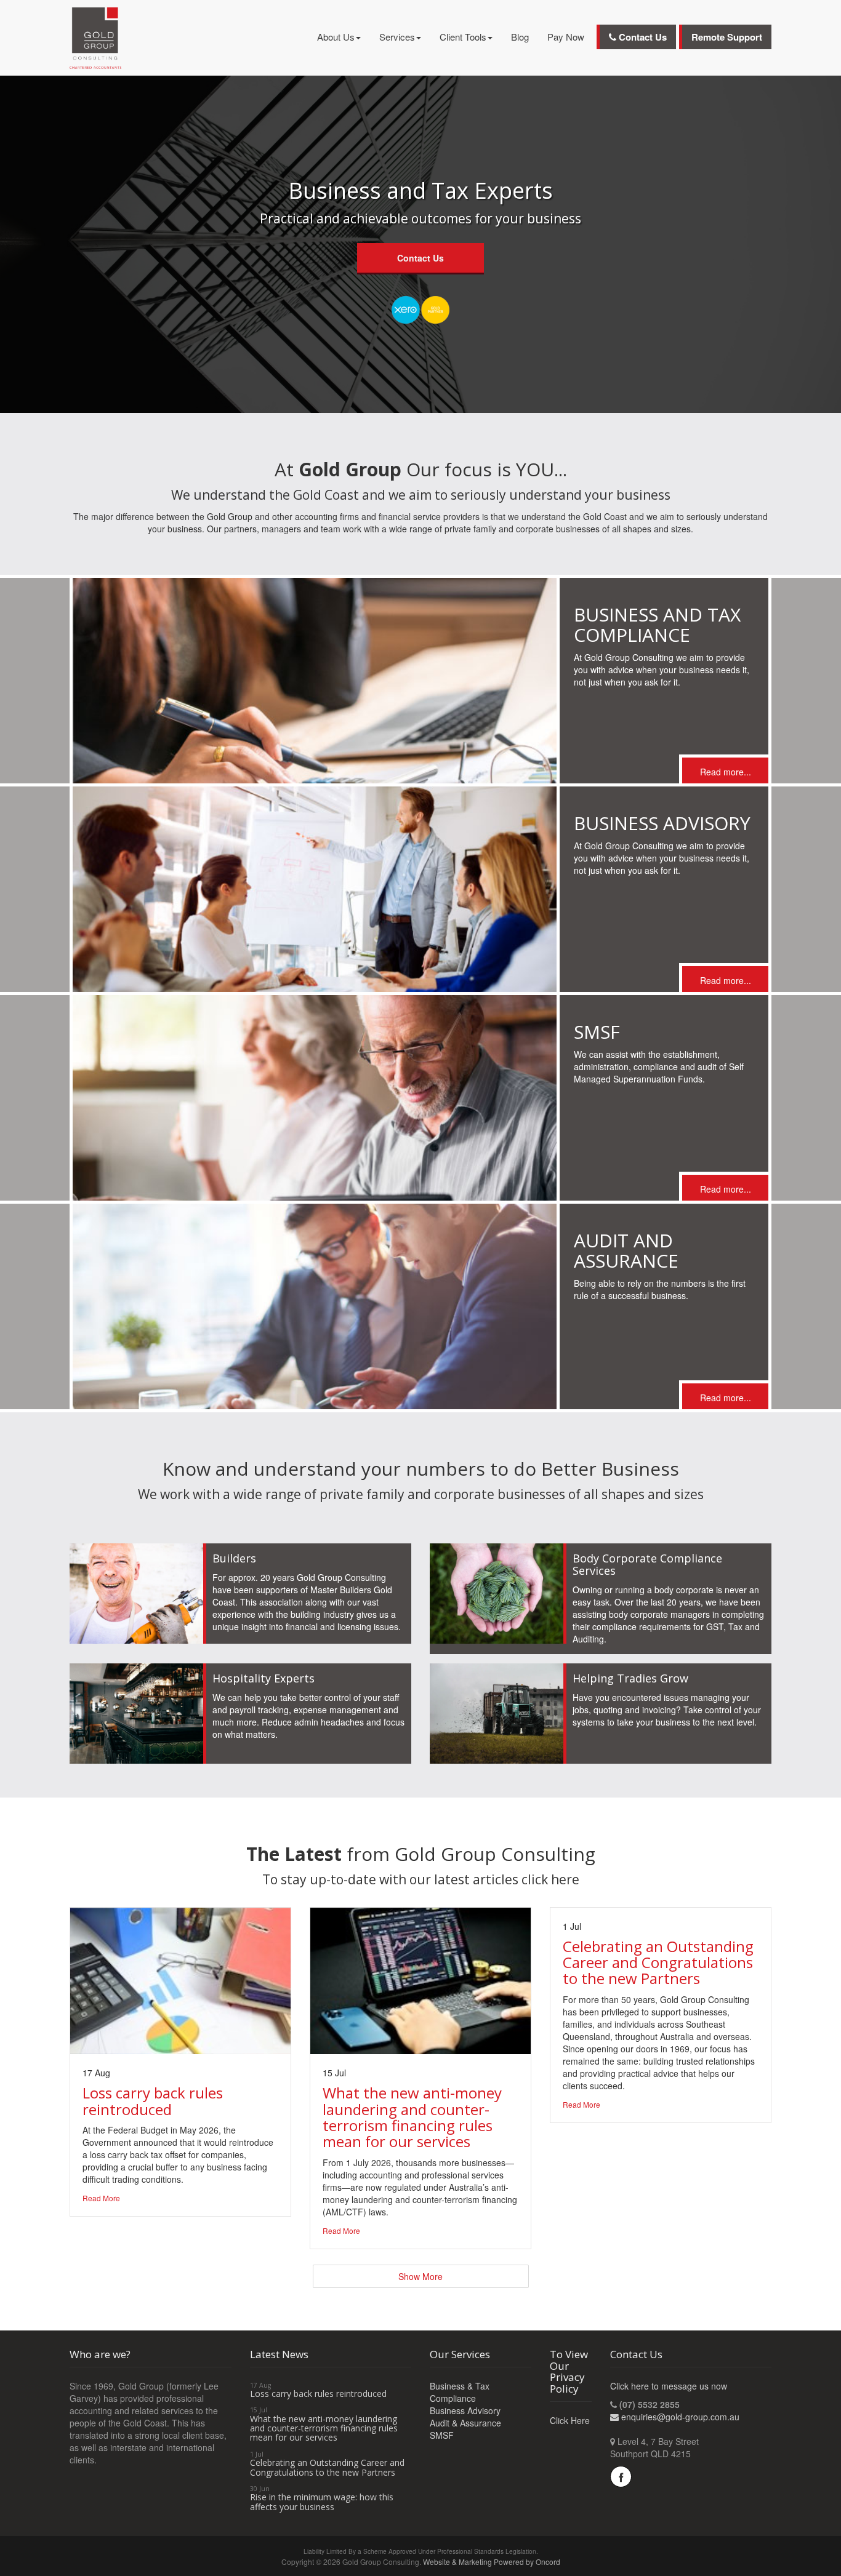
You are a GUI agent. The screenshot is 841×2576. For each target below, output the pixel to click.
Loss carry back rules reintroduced (318, 2394)
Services (397, 37)
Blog (520, 37)
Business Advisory (465, 2410)
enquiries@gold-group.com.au (680, 2417)
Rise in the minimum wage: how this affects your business (322, 2502)
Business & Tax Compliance (460, 2392)
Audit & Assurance (465, 2423)
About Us (336, 37)
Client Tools (463, 37)
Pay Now (566, 37)
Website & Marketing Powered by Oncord (492, 2562)
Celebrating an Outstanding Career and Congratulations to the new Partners (327, 2467)
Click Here (570, 2420)
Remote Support (727, 37)
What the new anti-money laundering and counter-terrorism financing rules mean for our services (324, 2428)
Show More (420, 2276)
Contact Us (642, 37)
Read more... (726, 772)
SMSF (442, 2435)
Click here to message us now (669, 2386)
